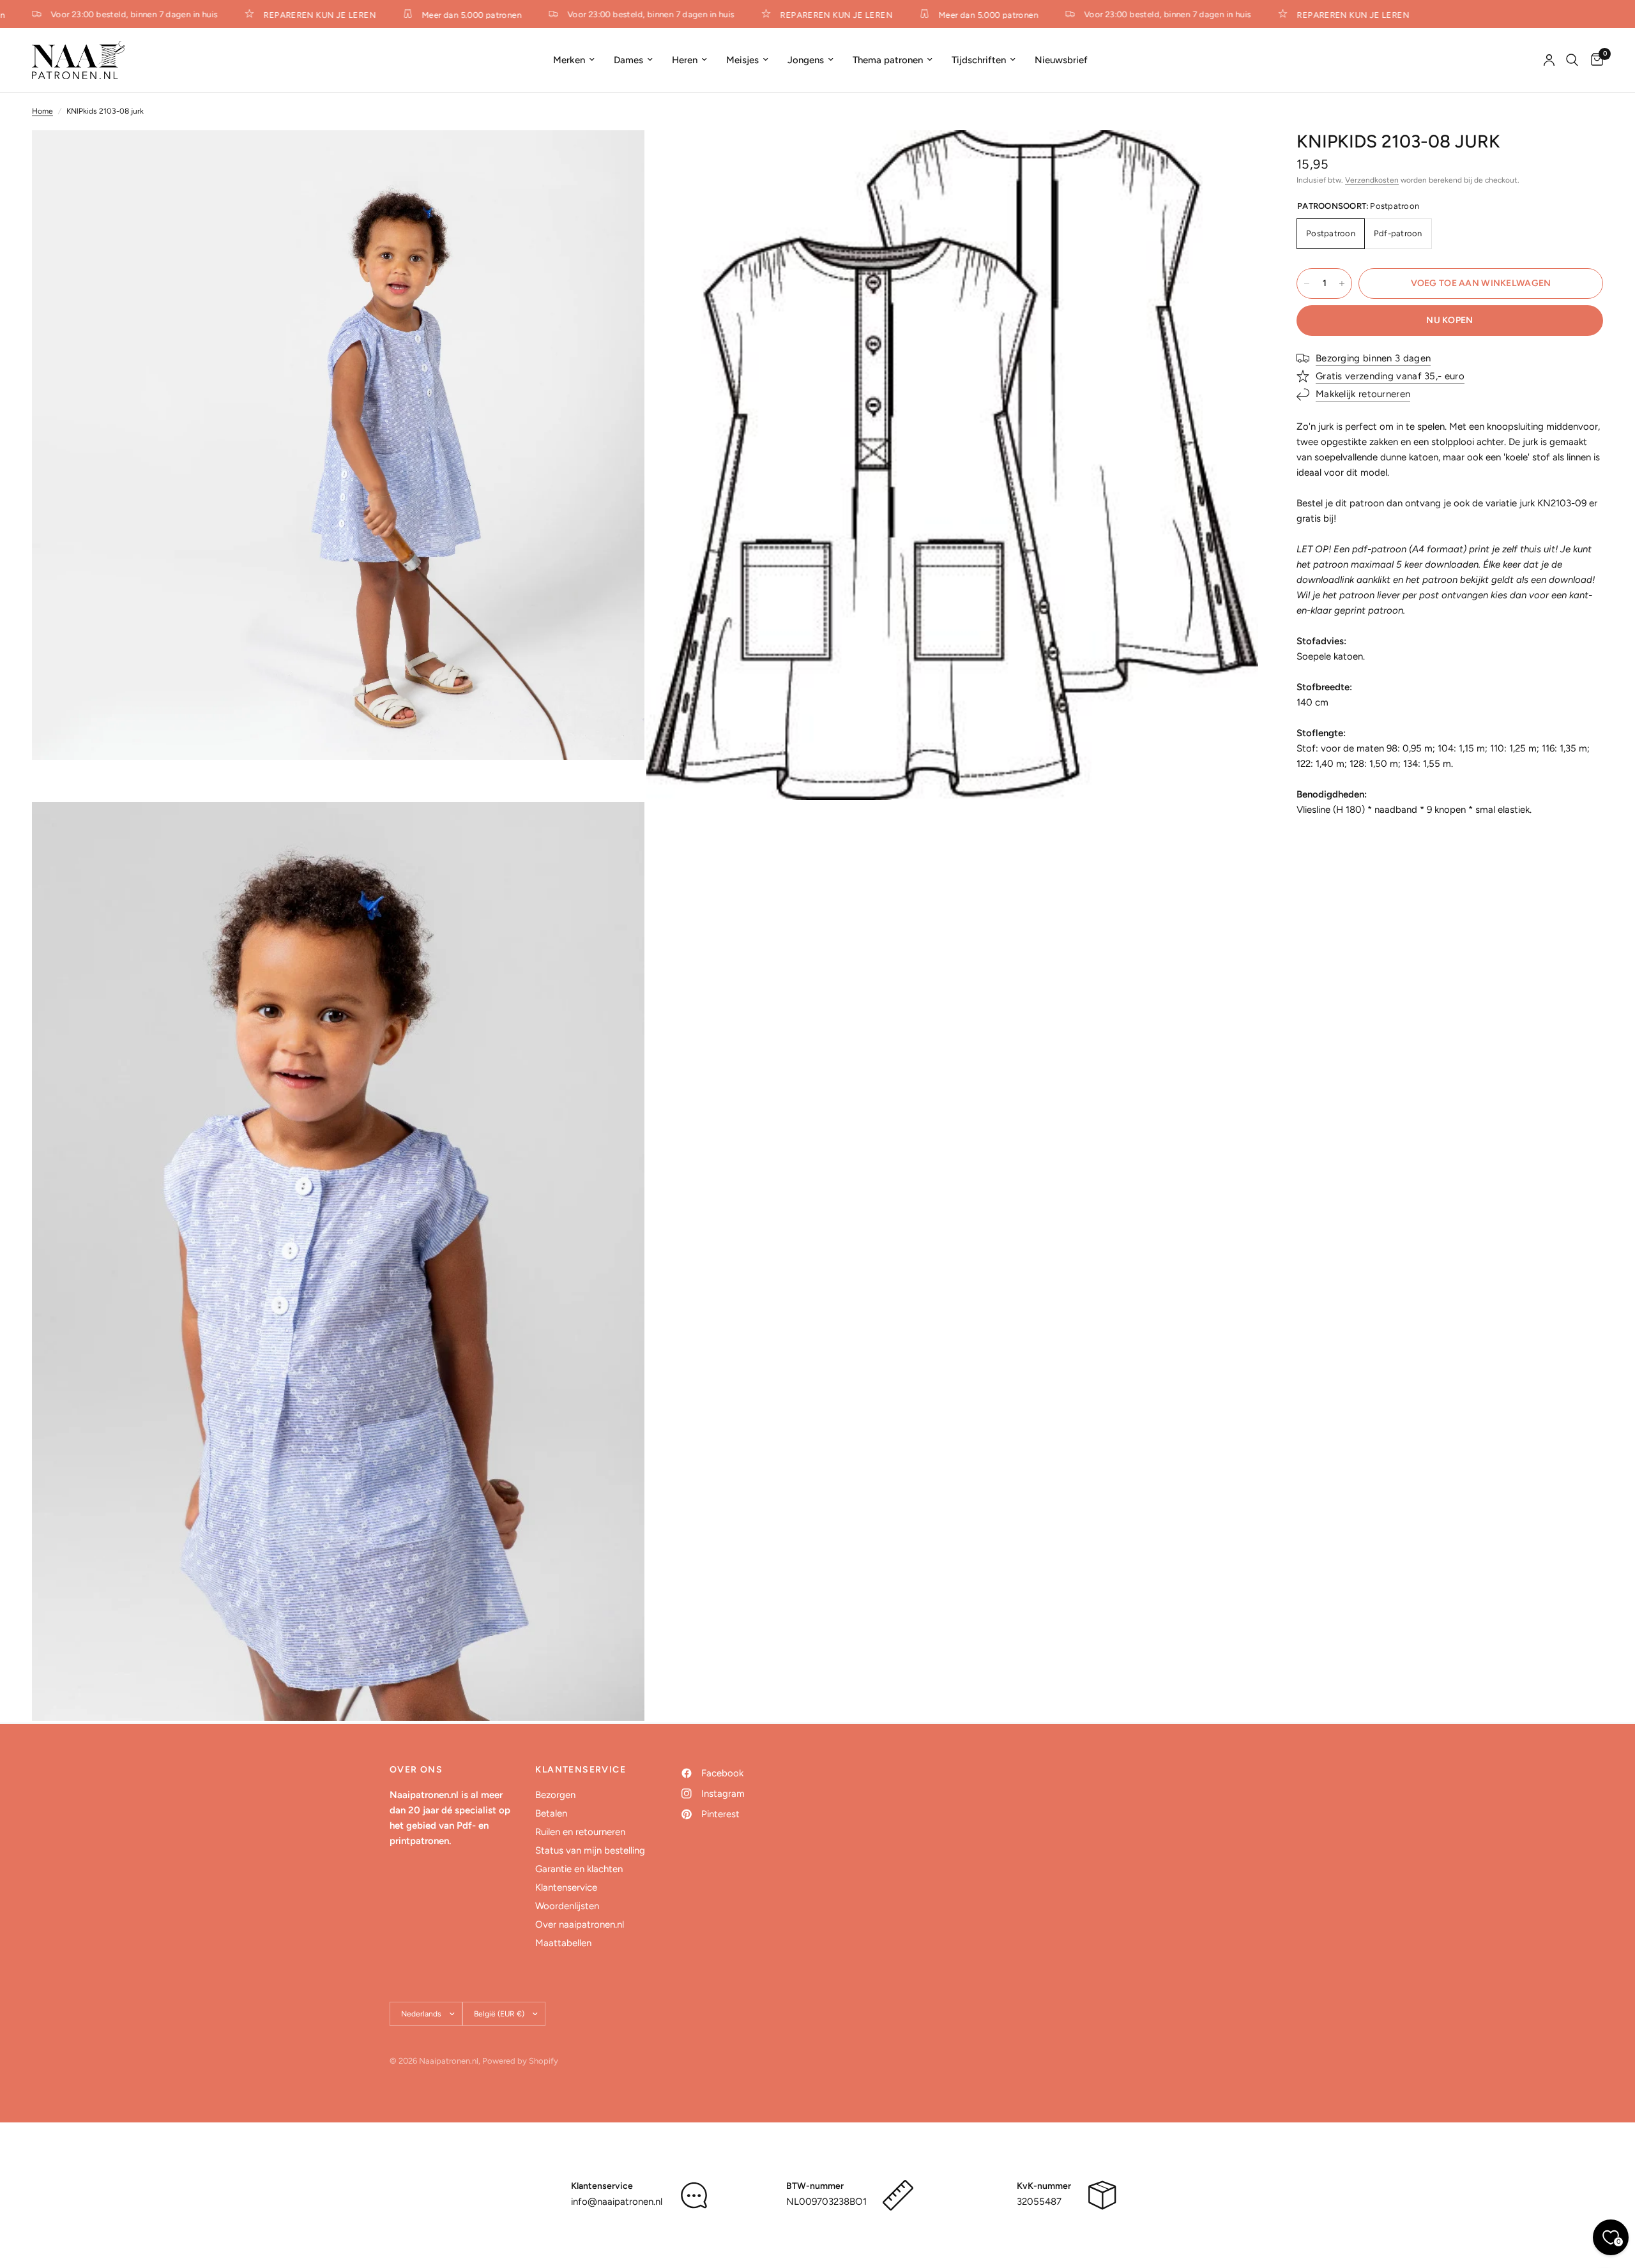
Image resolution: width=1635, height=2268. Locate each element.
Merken (569, 60)
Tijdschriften (979, 60)
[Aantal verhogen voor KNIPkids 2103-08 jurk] (1342, 283)
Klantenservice (566, 1887)
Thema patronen (888, 60)
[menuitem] (574, 60)
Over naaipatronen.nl (580, 1924)
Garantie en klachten (579, 1869)
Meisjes (742, 60)
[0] (1594, 60)
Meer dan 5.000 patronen (445, 15)
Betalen (551, 1813)
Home (42, 111)
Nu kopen (1449, 320)
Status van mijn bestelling (590, 1850)
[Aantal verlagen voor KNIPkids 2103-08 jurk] (1307, 283)
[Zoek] (1572, 60)
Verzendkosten (1372, 180)
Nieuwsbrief (1061, 60)
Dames (628, 60)
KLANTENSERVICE (581, 1770)
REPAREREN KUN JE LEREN (293, 15)
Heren (685, 60)
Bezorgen (555, 1795)
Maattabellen (563, 1943)
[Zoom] (618, 157)
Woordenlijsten (567, 1906)
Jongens (806, 60)
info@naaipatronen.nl (617, 2202)
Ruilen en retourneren (580, 1832)
